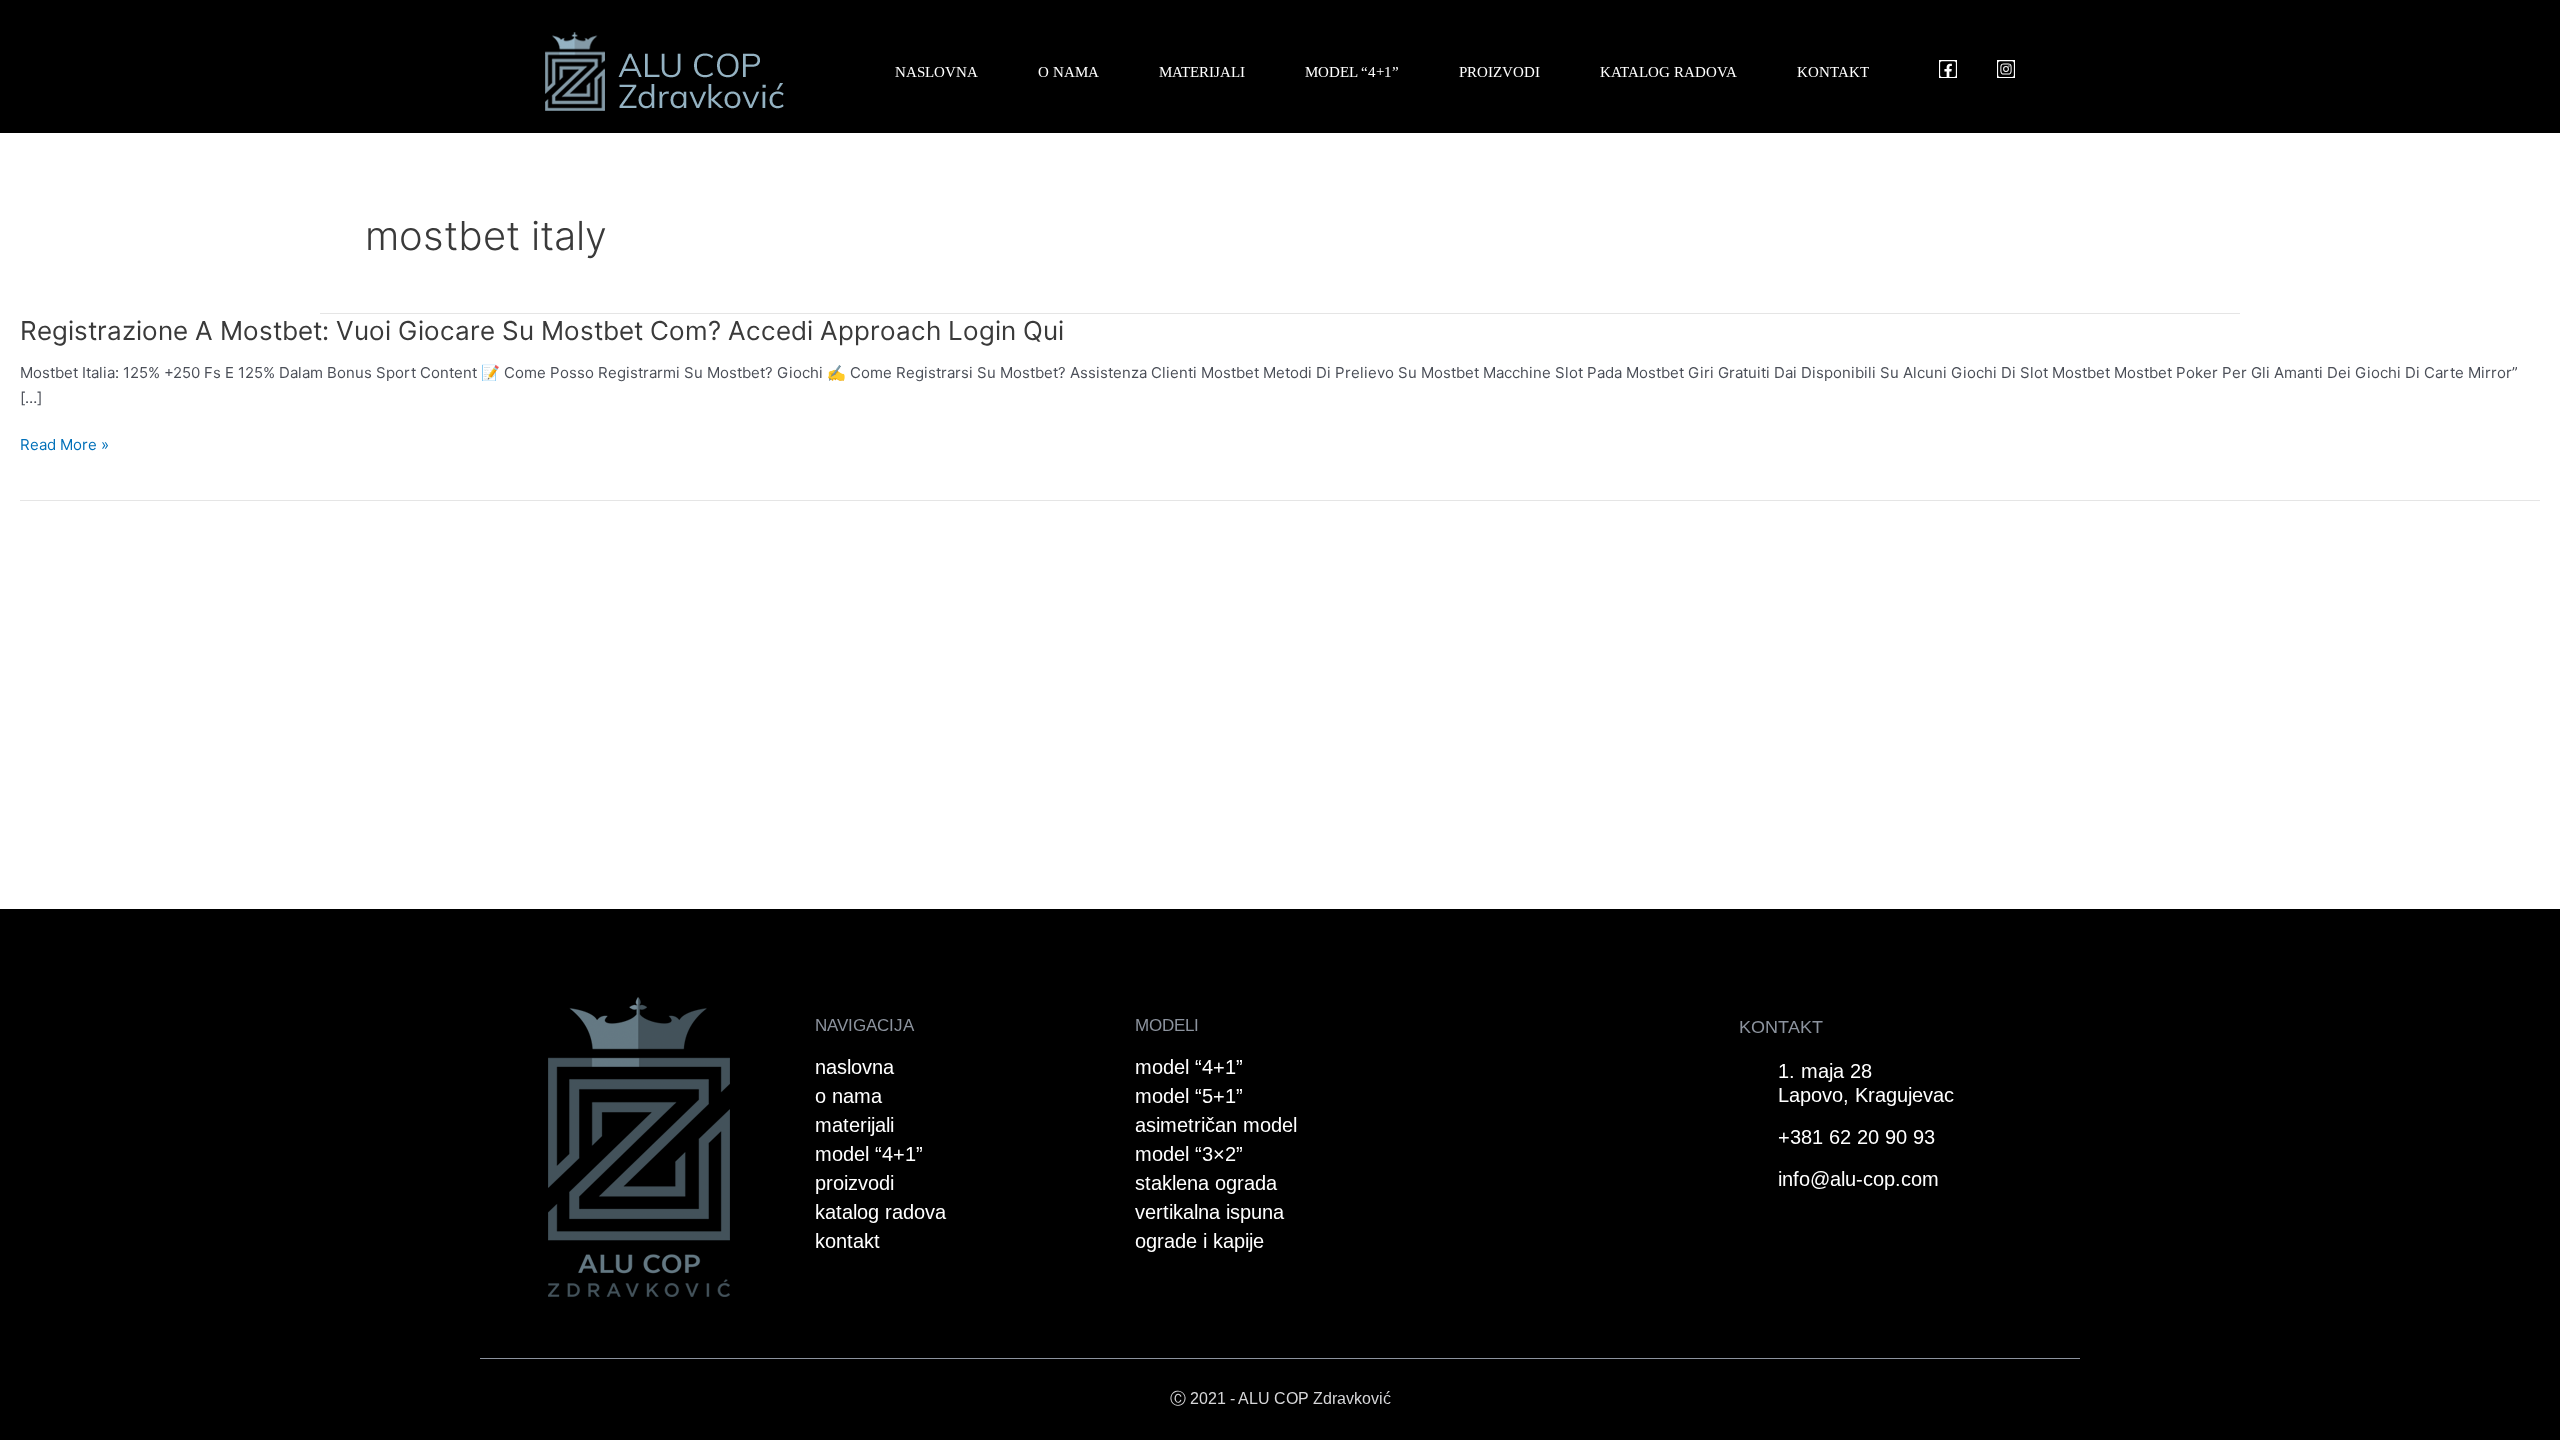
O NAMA (1068, 72)
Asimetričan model (1216, 1125)
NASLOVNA (936, 72)
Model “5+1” (1189, 1096)
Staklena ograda (1206, 1183)
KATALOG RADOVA (1668, 72)
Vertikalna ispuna (1209, 1212)
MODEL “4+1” (1352, 72)
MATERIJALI (1202, 72)
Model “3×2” (1189, 1154)
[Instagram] (2006, 69)
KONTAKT (1833, 72)
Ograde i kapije (1199, 1241)
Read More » (64, 445)
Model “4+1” (1189, 1067)
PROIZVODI (1499, 72)
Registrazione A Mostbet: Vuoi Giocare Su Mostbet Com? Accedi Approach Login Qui (542, 330)
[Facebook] (1948, 69)
